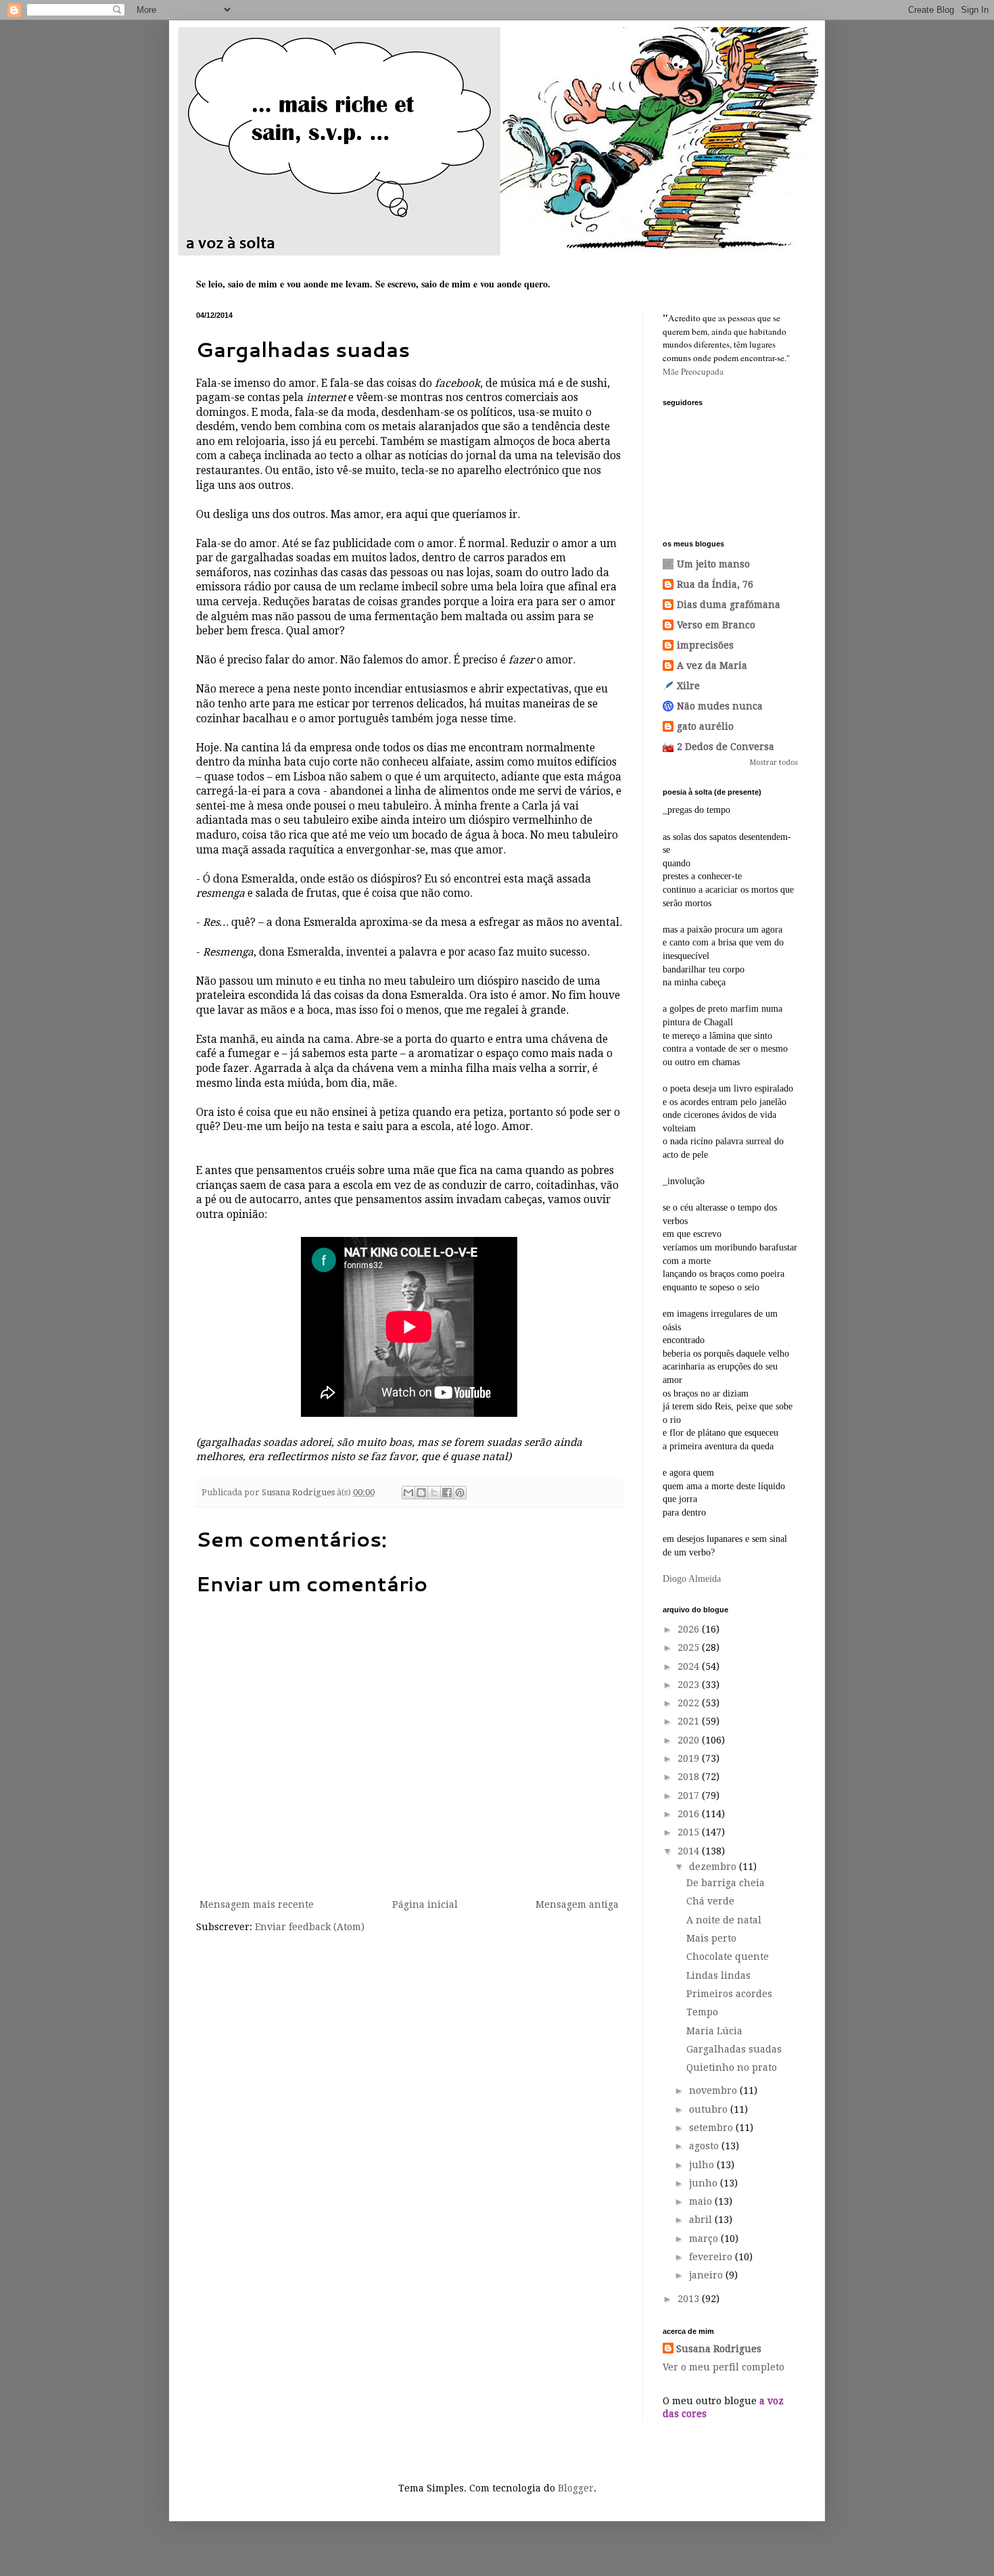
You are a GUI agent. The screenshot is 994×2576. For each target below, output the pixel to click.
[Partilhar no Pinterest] (460, 1493)
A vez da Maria (712, 665)
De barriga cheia (726, 1883)
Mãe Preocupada (693, 371)
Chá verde (710, 1901)
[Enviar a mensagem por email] (408, 1493)
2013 (690, 2299)
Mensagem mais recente (257, 1904)
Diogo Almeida (692, 1579)
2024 (690, 1666)
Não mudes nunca (720, 706)
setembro (712, 2128)
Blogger (576, 2488)
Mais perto (711, 1938)
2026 (690, 1629)
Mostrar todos (774, 763)
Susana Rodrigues (719, 2349)
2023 (690, 1685)
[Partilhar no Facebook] (447, 1493)
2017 (690, 1796)
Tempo (702, 2012)
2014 (690, 1851)
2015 (690, 1832)
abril (702, 2220)
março (705, 2239)
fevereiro (712, 2257)
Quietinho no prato (732, 2067)
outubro (710, 2109)
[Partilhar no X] (434, 1493)
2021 (690, 1721)
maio (702, 2201)
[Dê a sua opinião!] (421, 1493)
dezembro (714, 1867)
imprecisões (705, 645)
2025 (690, 1647)
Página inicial (425, 1904)
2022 (690, 1703)
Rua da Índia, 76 (715, 584)
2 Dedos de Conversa (726, 747)
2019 (690, 1758)
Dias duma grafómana (729, 605)
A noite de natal (724, 1920)
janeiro (707, 2275)
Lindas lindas (718, 1975)
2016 (690, 1814)
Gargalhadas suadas (734, 2049)
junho (705, 2183)
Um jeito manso (713, 564)
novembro (714, 2090)
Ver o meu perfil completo (724, 2367)
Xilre (688, 686)
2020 (690, 1740)
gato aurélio (705, 726)
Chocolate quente (728, 1957)
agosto (705, 2146)
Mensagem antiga (577, 1904)
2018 (690, 1777)
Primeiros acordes (729, 1994)
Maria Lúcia (714, 2031)
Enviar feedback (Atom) (310, 1927)
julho (703, 2165)
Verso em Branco (716, 625)
